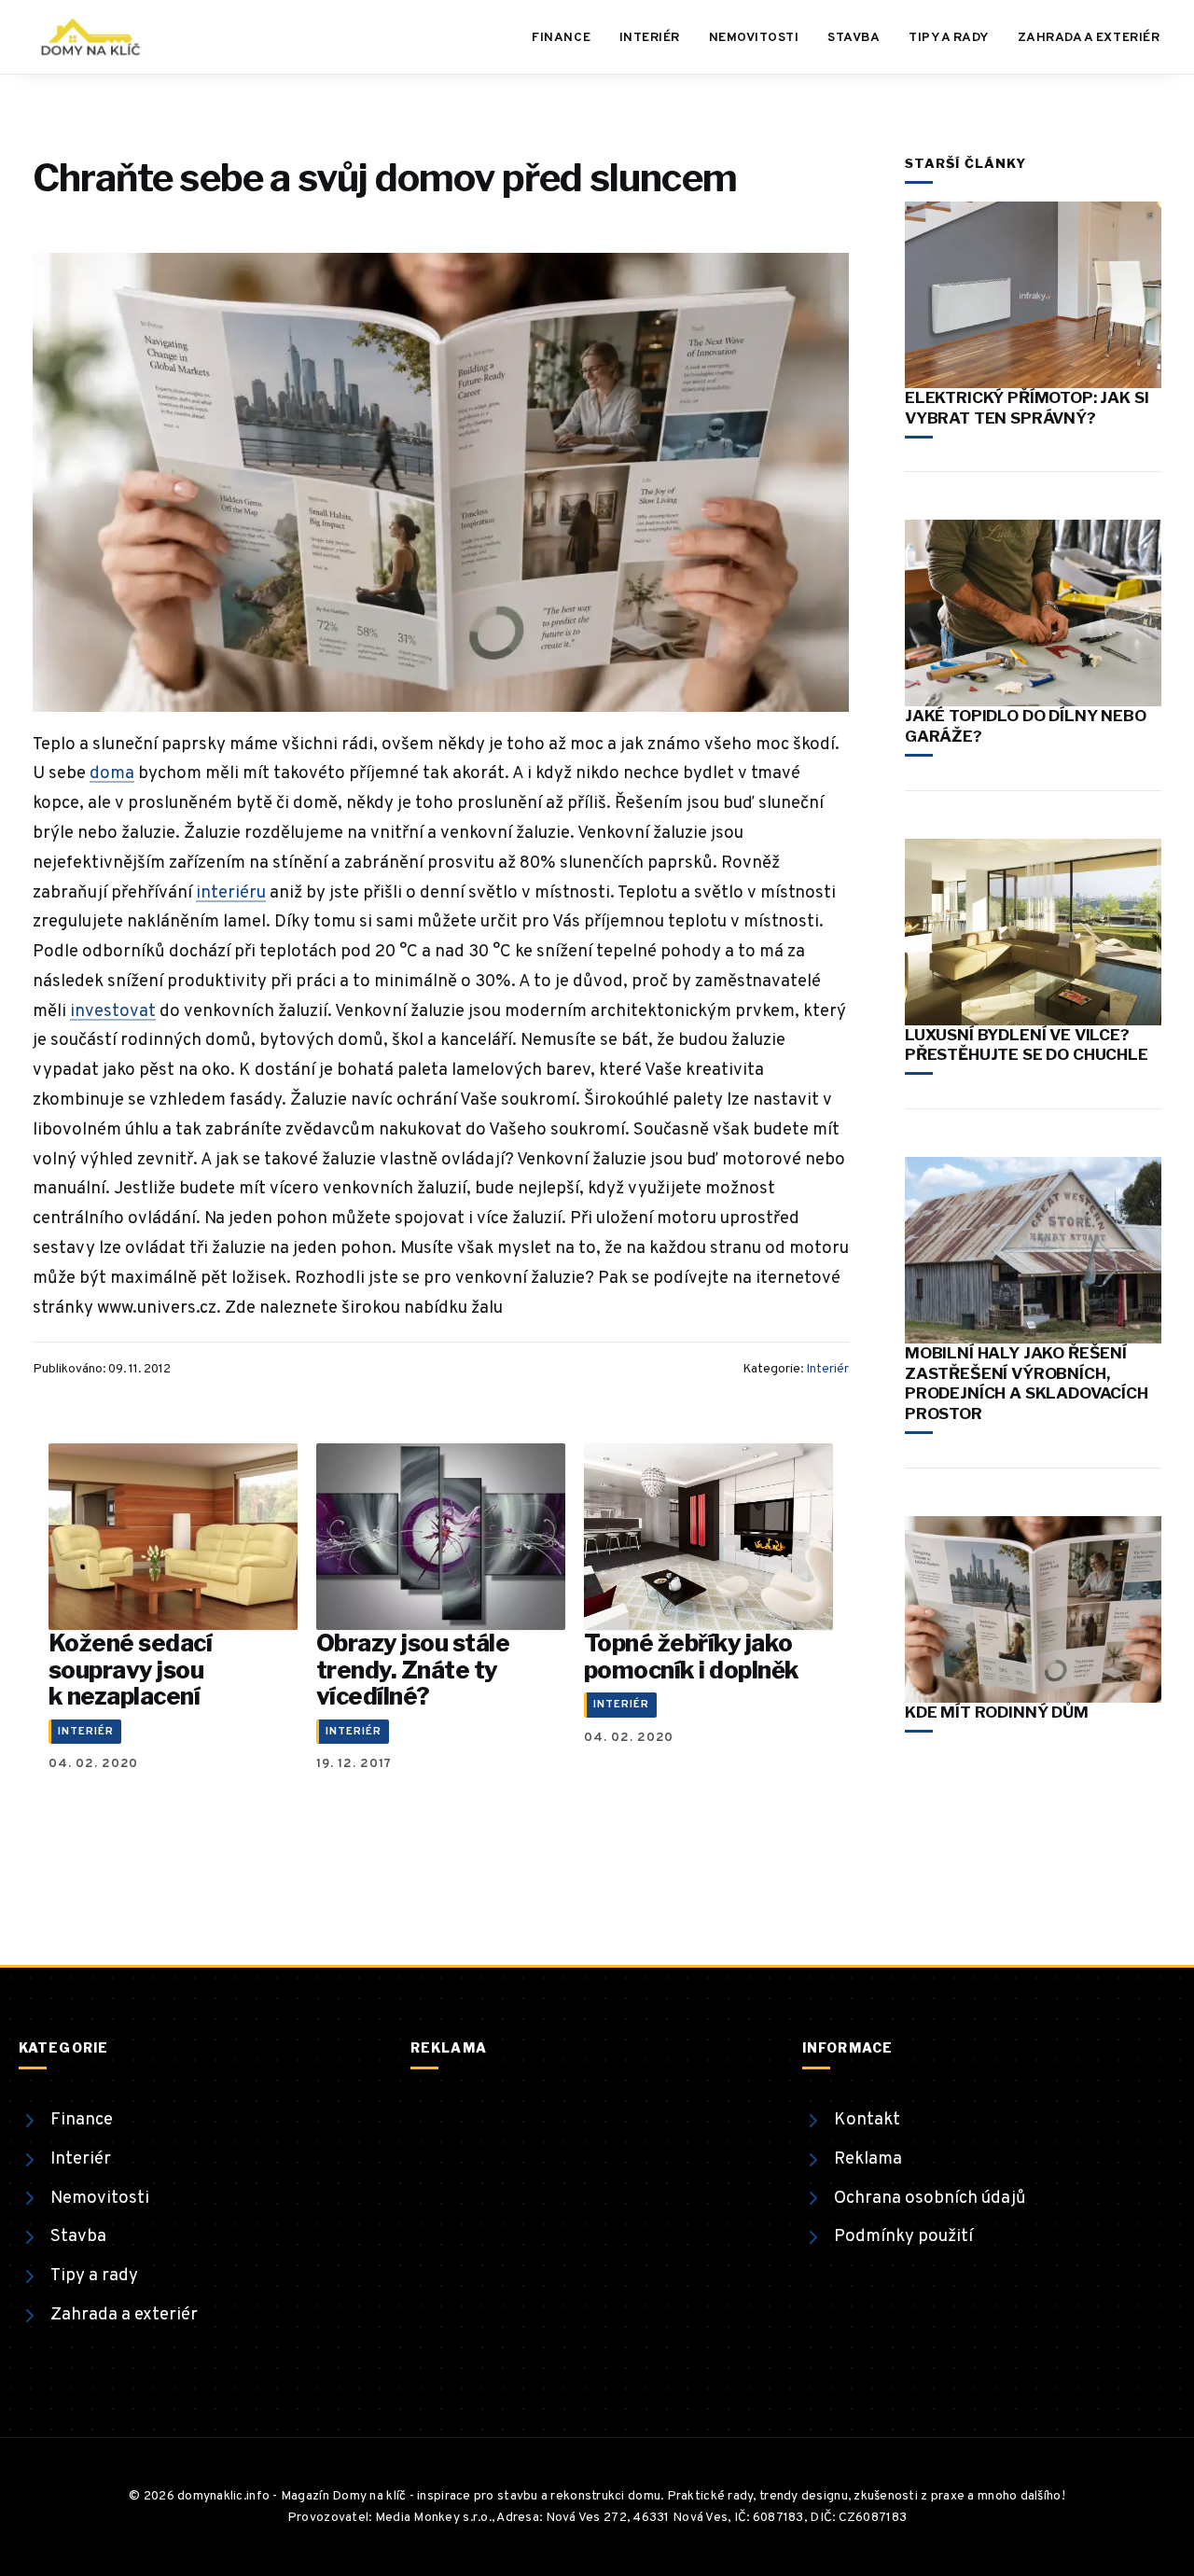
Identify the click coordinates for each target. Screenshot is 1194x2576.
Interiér (650, 38)
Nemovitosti (754, 38)
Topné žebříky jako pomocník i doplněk (692, 1656)
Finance (561, 38)
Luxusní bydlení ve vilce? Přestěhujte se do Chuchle (1027, 1045)
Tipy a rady (949, 38)
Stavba (854, 38)
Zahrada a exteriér (1089, 38)
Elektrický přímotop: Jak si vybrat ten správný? (1027, 408)
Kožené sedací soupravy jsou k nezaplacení (130, 1669)
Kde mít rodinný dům (997, 1712)
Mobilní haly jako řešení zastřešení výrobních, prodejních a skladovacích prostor (1027, 1383)
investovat (113, 1011)
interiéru (231, 893)
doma (112, 773)
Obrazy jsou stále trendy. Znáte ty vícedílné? (413, 1669)
